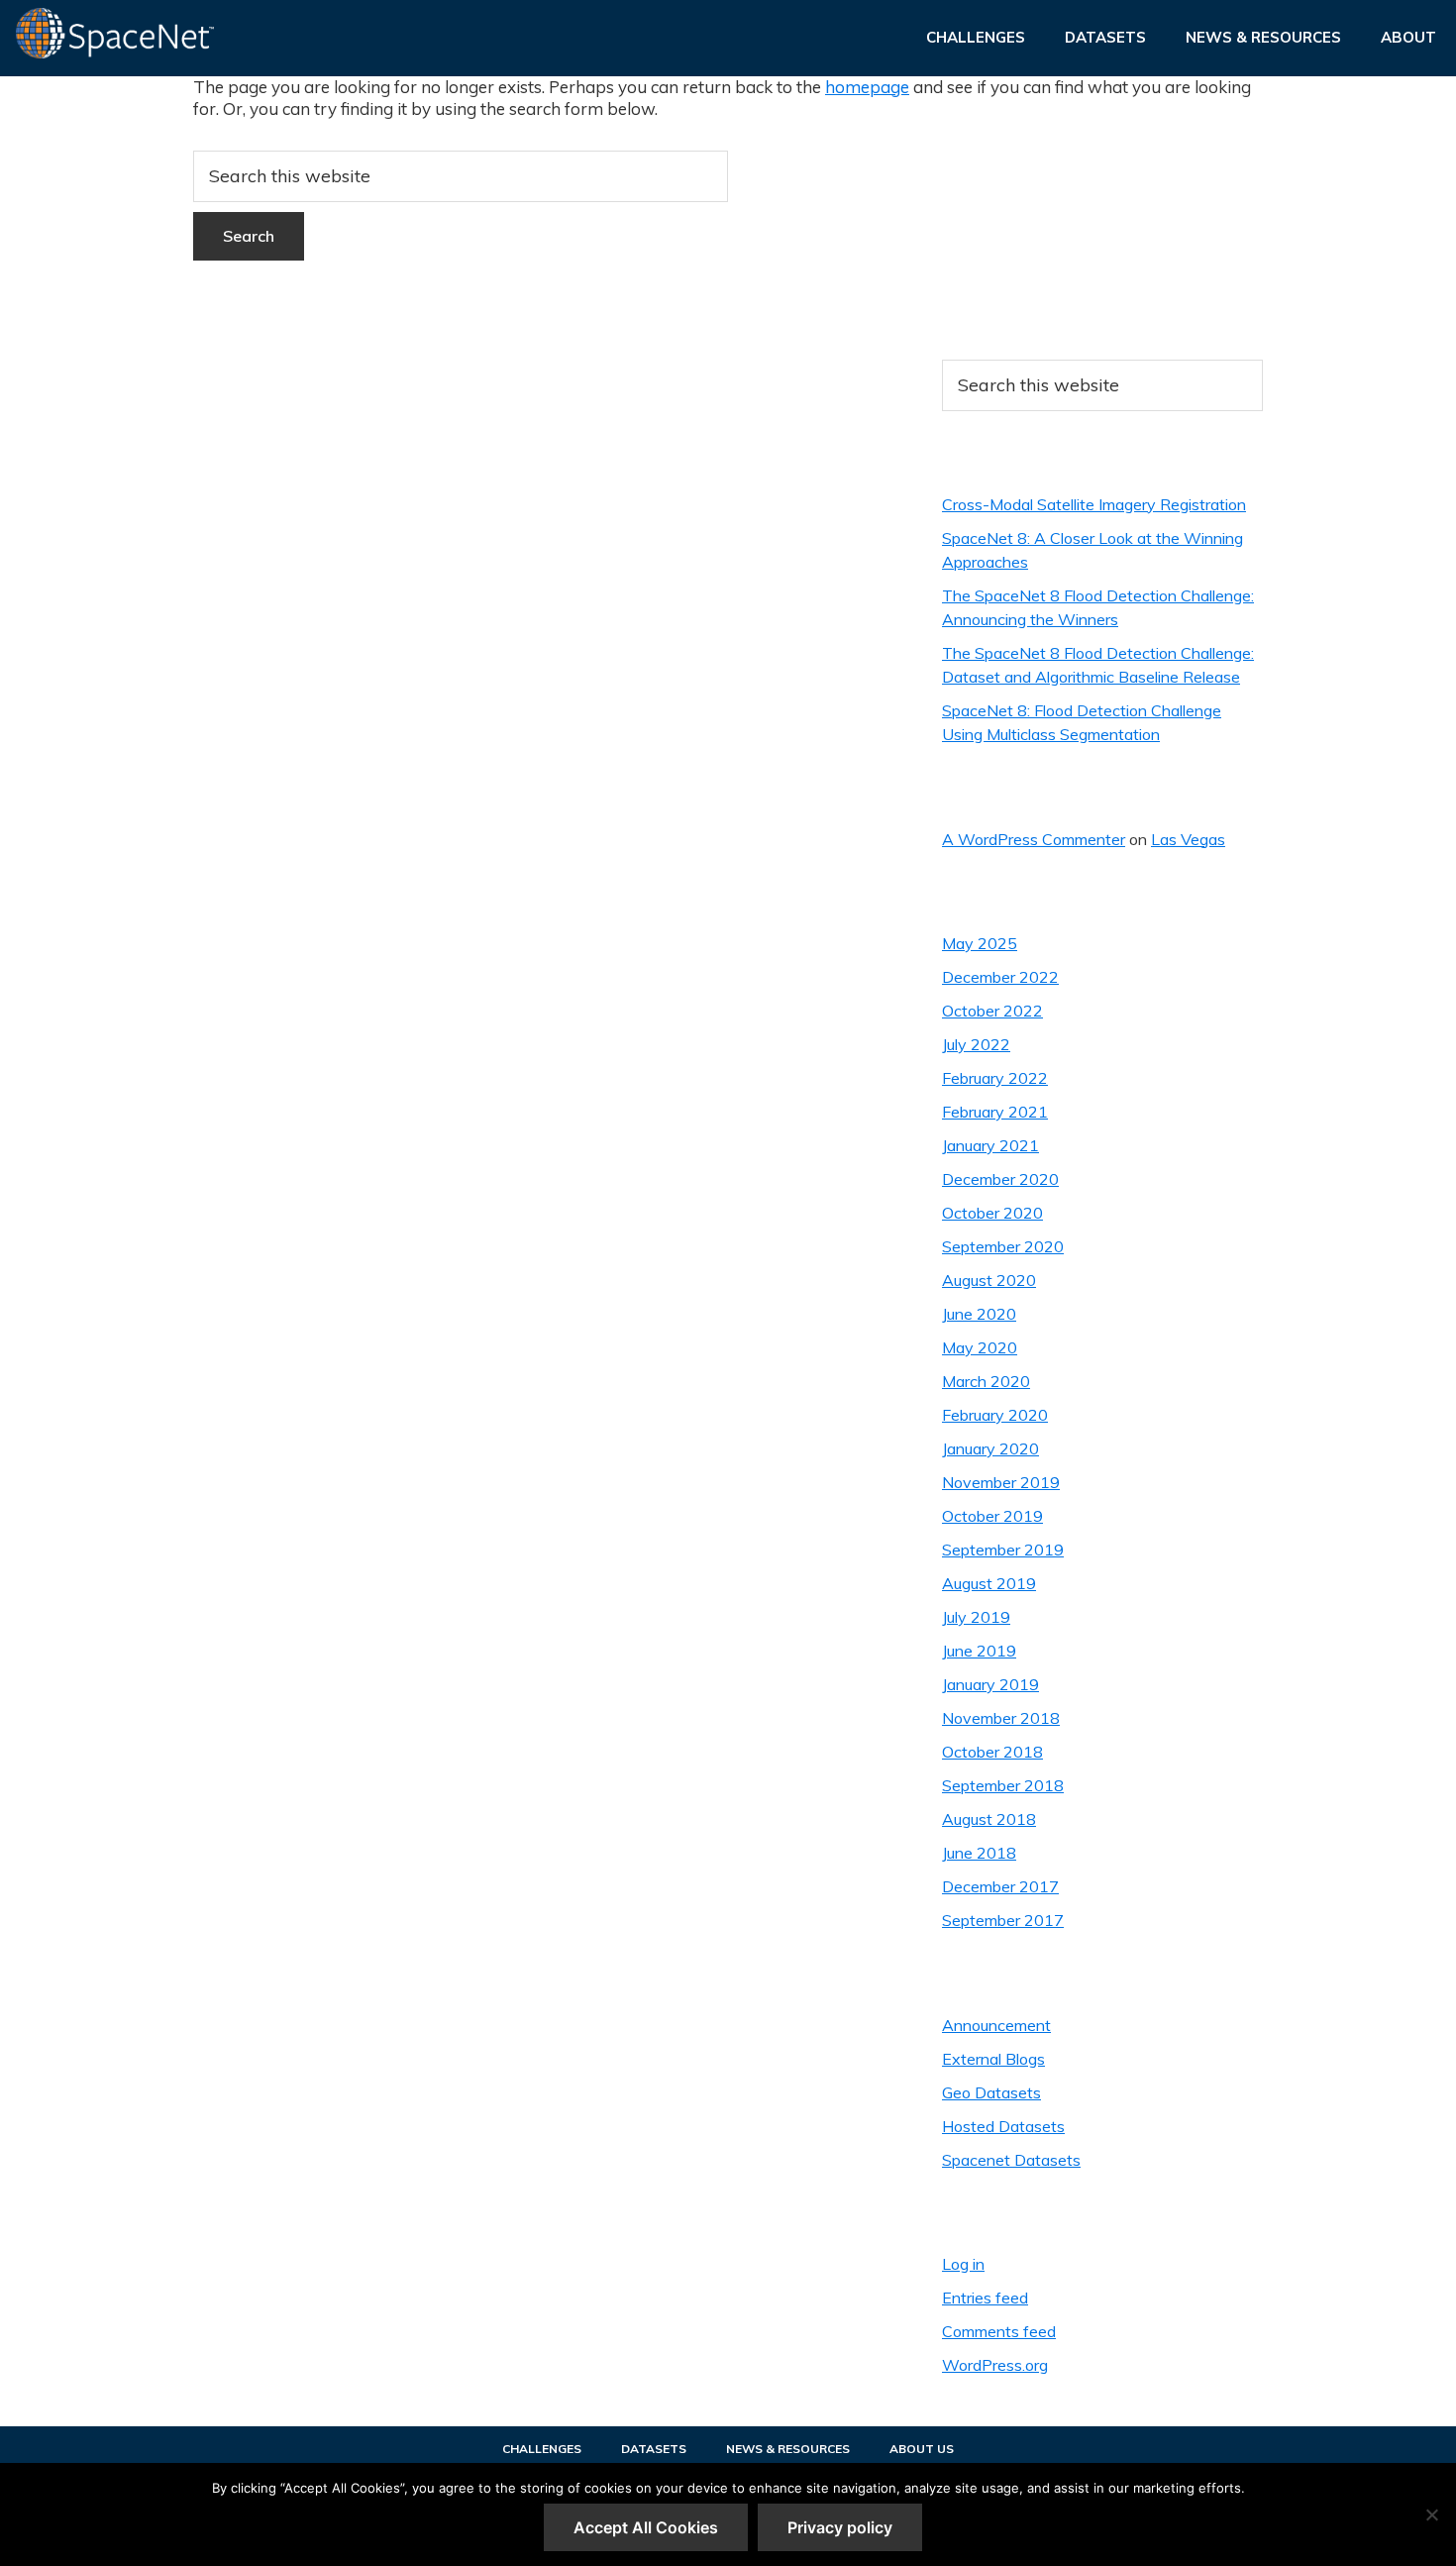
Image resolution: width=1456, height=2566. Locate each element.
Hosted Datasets (1003, 2126)
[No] (1431, 2514)
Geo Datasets (991, 2092)
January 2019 (990, 1684)
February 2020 (995, 1415)
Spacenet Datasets (1011, 2160)
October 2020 (992, 1213)
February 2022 (995, 1078)
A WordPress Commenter (1034, 839)
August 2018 (989, 1819)
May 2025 (980, 943)
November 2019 (1001, 1482)
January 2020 (990, 1448)
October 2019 (992, 1516)
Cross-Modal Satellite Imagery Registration (1094, 504)
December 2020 (1000, 1179)
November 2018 (1001, 1718)
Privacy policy (840, 2527)
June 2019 (979, 1651)
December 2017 (1000, 1886)
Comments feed (999, 2331)
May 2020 (980, 1347)
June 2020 (979, 1314)
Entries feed (985, 2298)
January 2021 (990, 1145)
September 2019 (1003, 1550)
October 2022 (992, 1011)
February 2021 (995, 1112)
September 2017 (1003, 1920)
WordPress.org (995, 2365)
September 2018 (1003, 1785)
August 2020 (989, 1280)
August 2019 (989, 1583)
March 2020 (986, 1381)
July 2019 (976, 1617)
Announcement (996, 2025)
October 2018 (992, 1752)
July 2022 (976, 1044)
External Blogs (993, 2059)
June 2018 (979, 1853)
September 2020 (1003, 1246)
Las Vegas (1188, 839)
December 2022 (1000, 977)
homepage (867, 87)
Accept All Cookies (646, 2527)
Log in (963, 2264)
